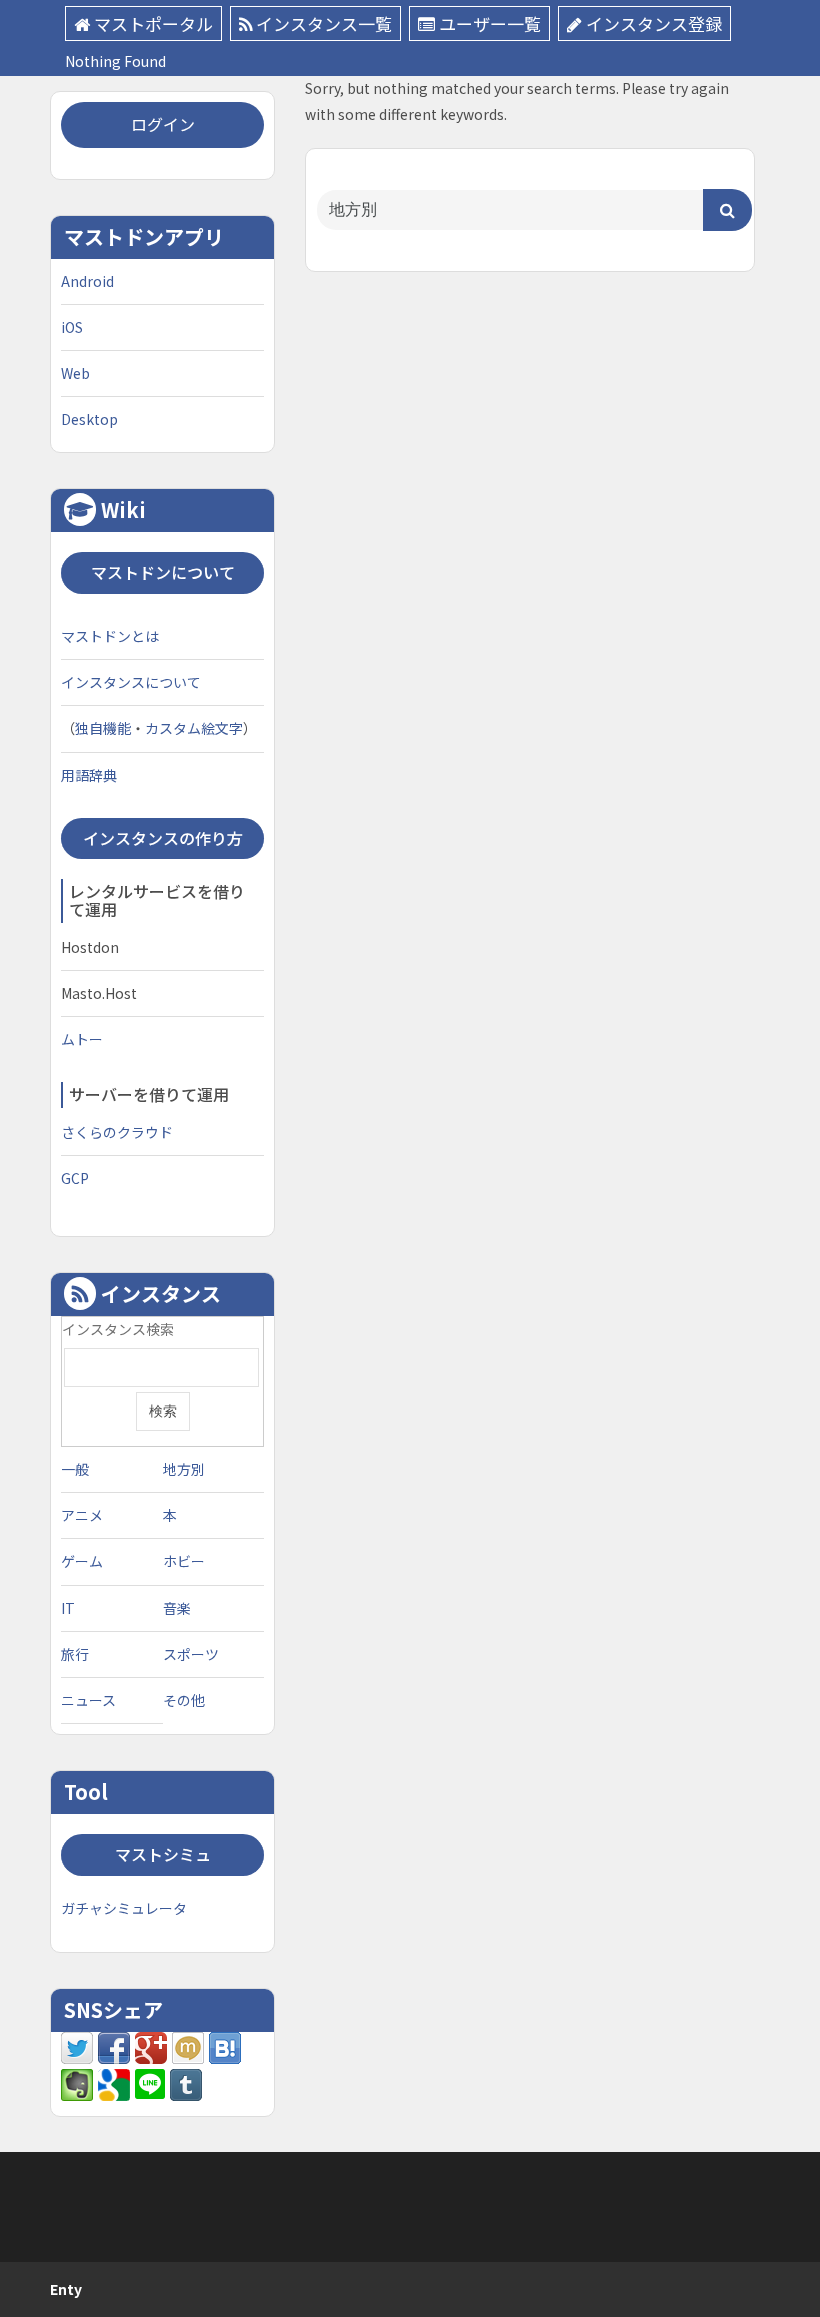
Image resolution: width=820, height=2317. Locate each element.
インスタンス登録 (654, 23)
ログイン (163, 124)
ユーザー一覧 (490, 23)
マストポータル (153, 23)
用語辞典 (89, 775)
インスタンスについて (131, 682)
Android (87, 281)
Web (75, 373)
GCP (75, 1178)
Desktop (89, 419)
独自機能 (103, 728)
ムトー (82, 1039)
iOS (72, 327)
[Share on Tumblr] (186, 2083)
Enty (66, 2289)
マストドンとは (110, 636)
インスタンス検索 (118, 1329)
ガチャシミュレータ (124, 1908)
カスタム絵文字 (194, 728)
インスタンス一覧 (324, 23)
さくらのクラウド (117, 1132)
